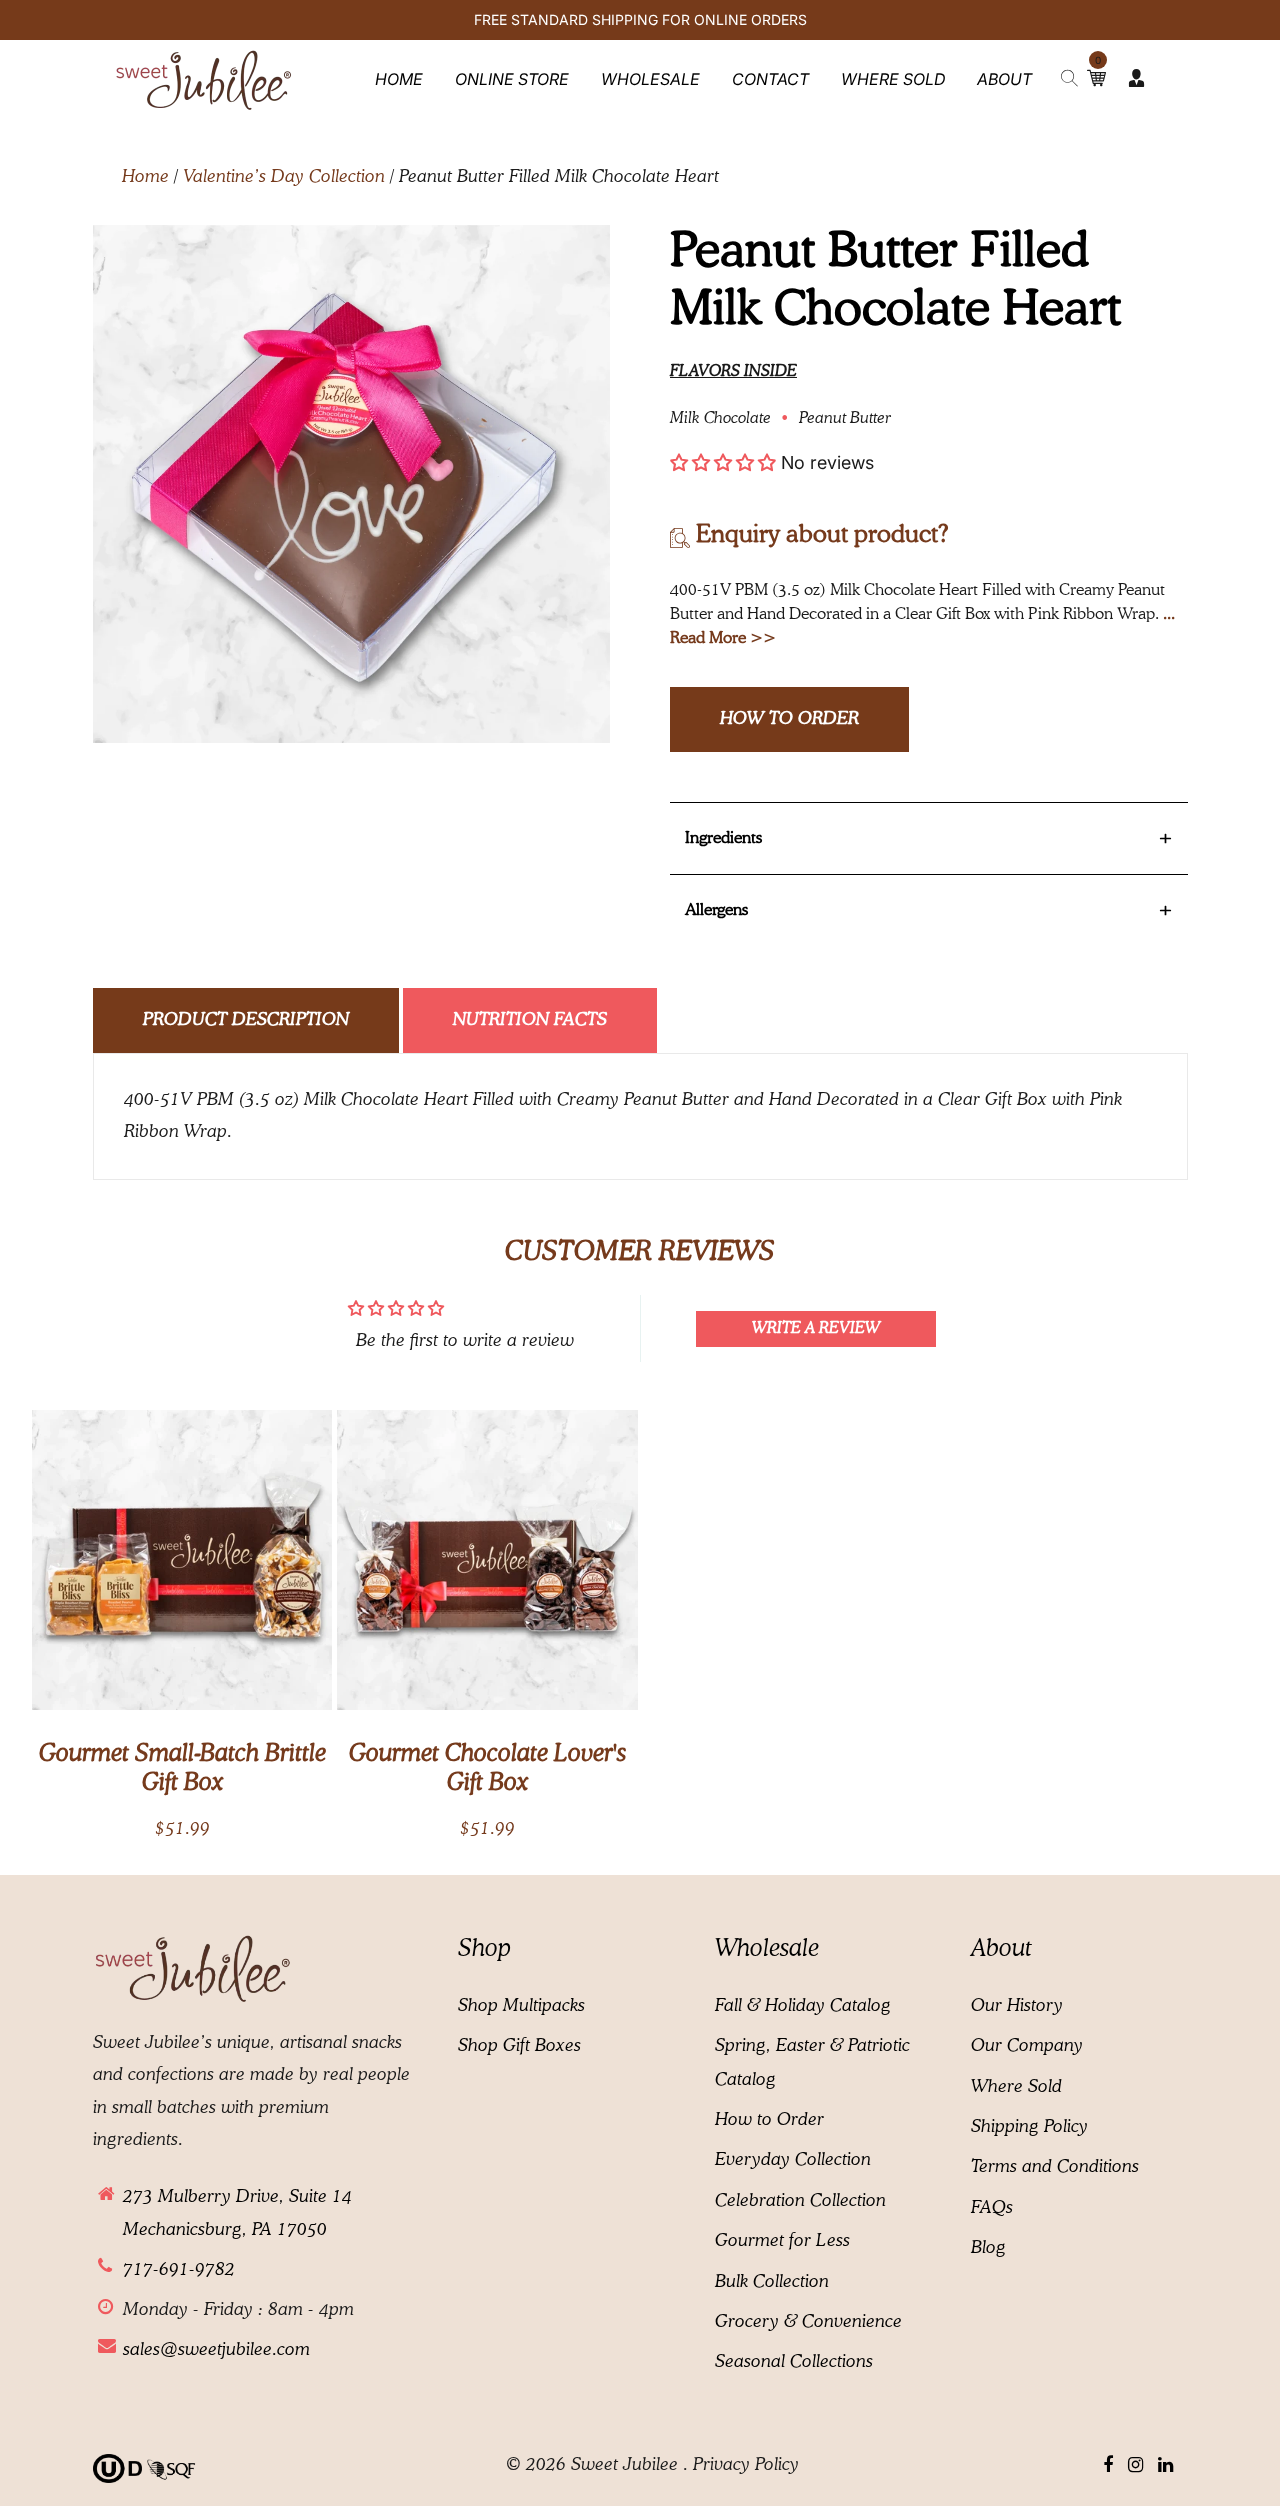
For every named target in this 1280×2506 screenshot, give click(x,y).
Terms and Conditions (1055, 2167)
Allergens (929, 911)
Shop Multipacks (521, 2006)
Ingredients (929, 839)
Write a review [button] (816, 1329)
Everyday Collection (793, 2160)
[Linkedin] (1165, 2466)
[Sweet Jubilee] (204, 78)
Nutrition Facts (530, 1020)
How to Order (789, 719)
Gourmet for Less (782, 2241)
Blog (988, 2248)
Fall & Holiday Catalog (803, 2006)
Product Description (246, 1020)
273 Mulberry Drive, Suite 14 (237, 2197)
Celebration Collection (800, 2201)
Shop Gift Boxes (519, 2046)
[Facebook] (1108, 2466)
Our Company (1027, 2046)
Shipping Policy (1029, 2127)
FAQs (992, 2208)
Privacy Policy (746, 2465)
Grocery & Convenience (808, 2322)
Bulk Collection (772, 2282)
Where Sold (1016, 2087)
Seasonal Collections (794, 2362)
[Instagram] (1135, 2466)
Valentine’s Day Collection (284, 177)
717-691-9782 (179, 2270)
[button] (723, 462)
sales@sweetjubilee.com (216, 2350)
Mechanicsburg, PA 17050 (225, 2230)
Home (145, 177)
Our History (1017, 2006)
